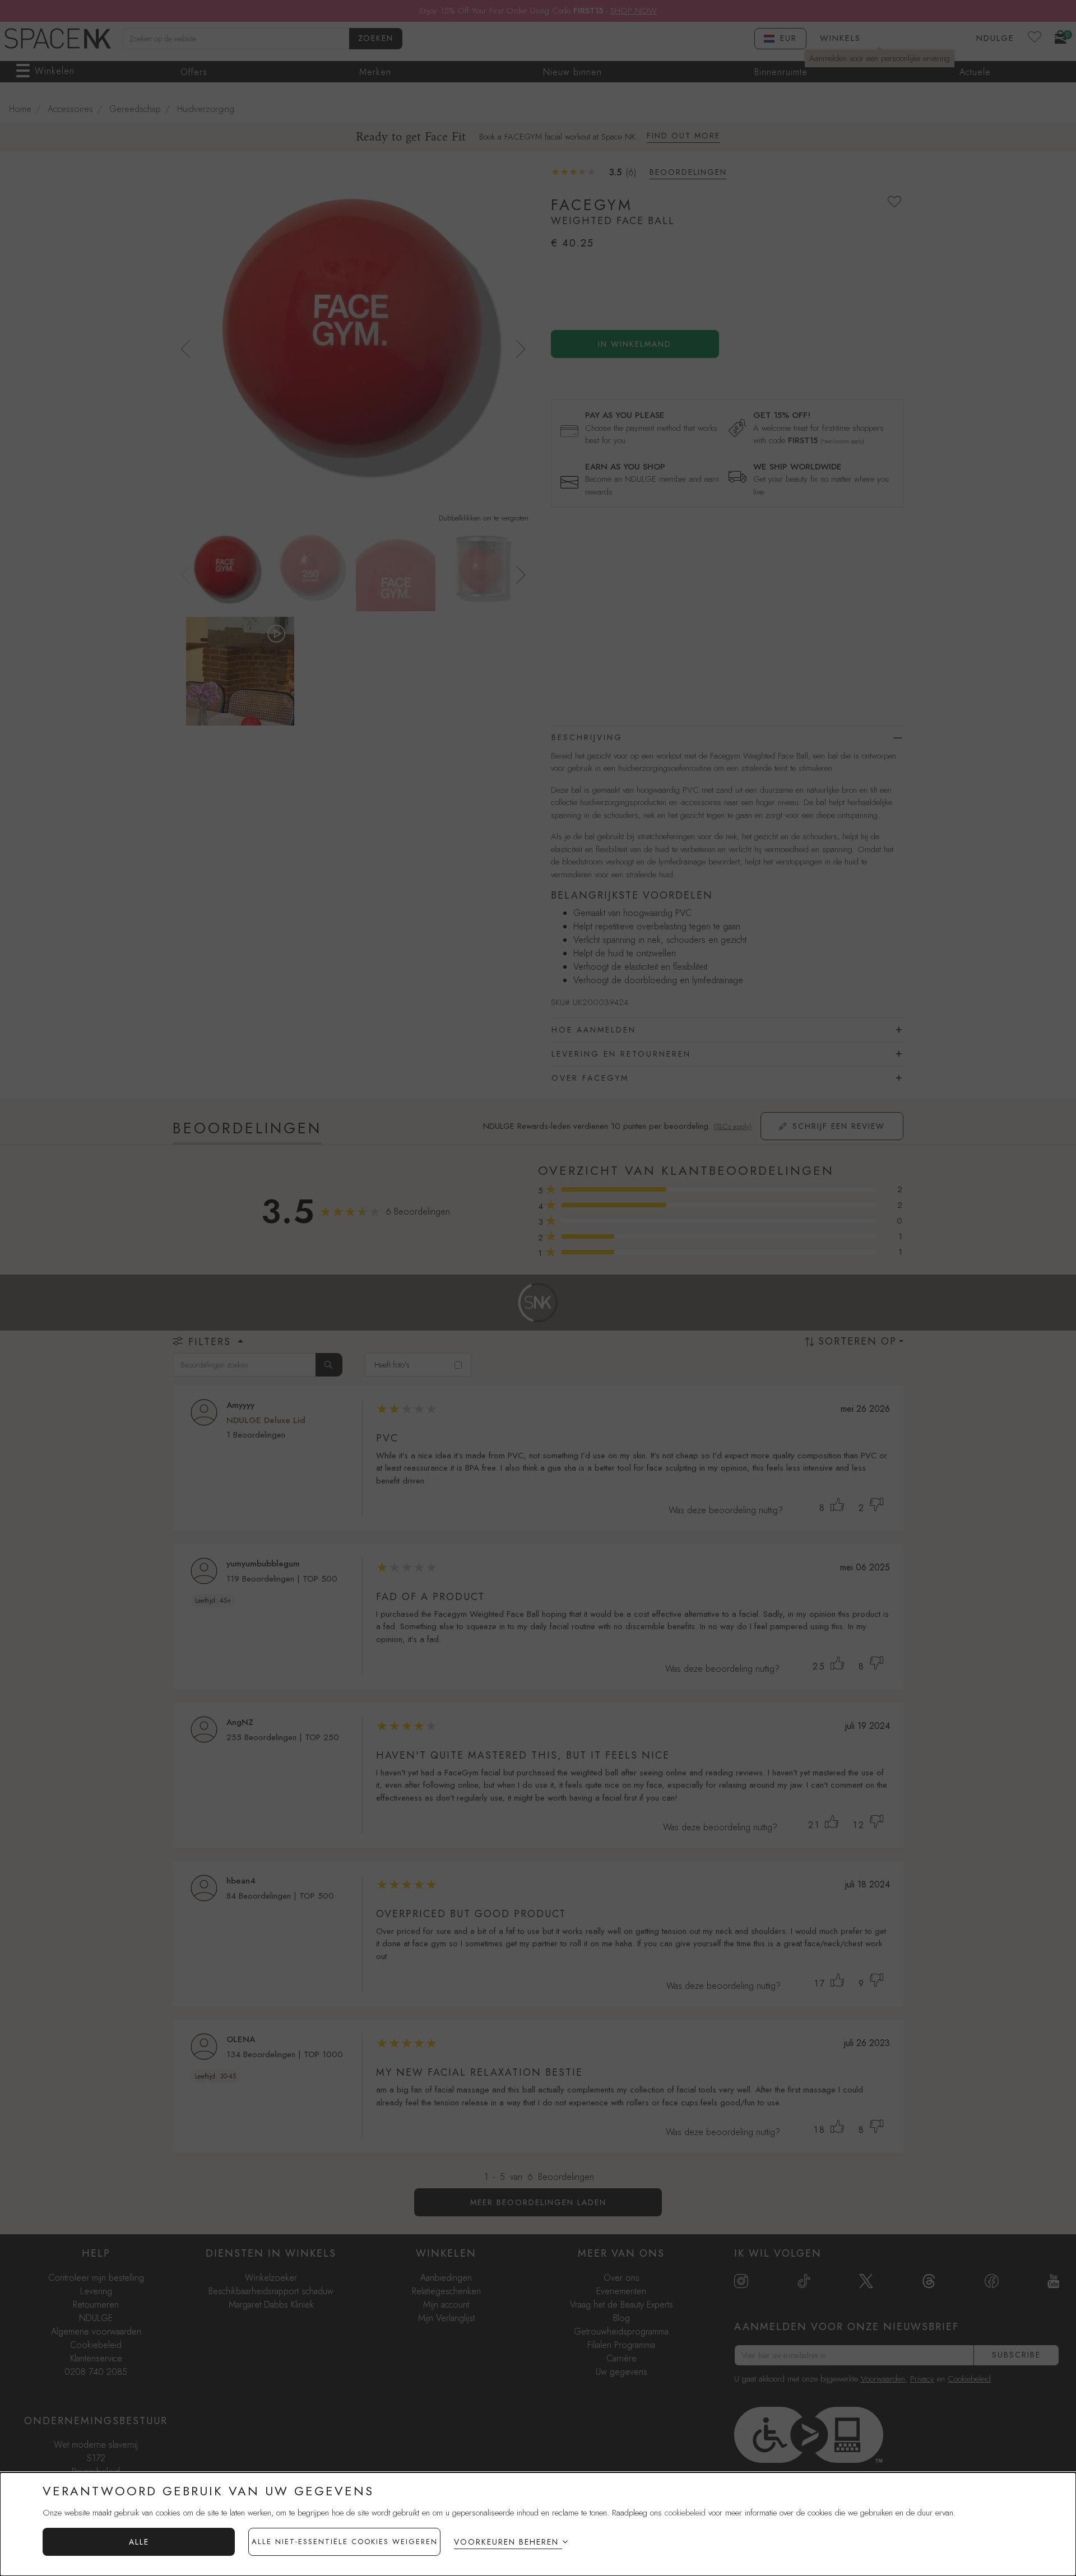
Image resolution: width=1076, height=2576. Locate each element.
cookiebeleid (685, 2513)
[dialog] (538, 2524)
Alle (139, 2542)
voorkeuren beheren (506, 2542)
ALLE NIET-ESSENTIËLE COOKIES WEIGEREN (345, 2542)
